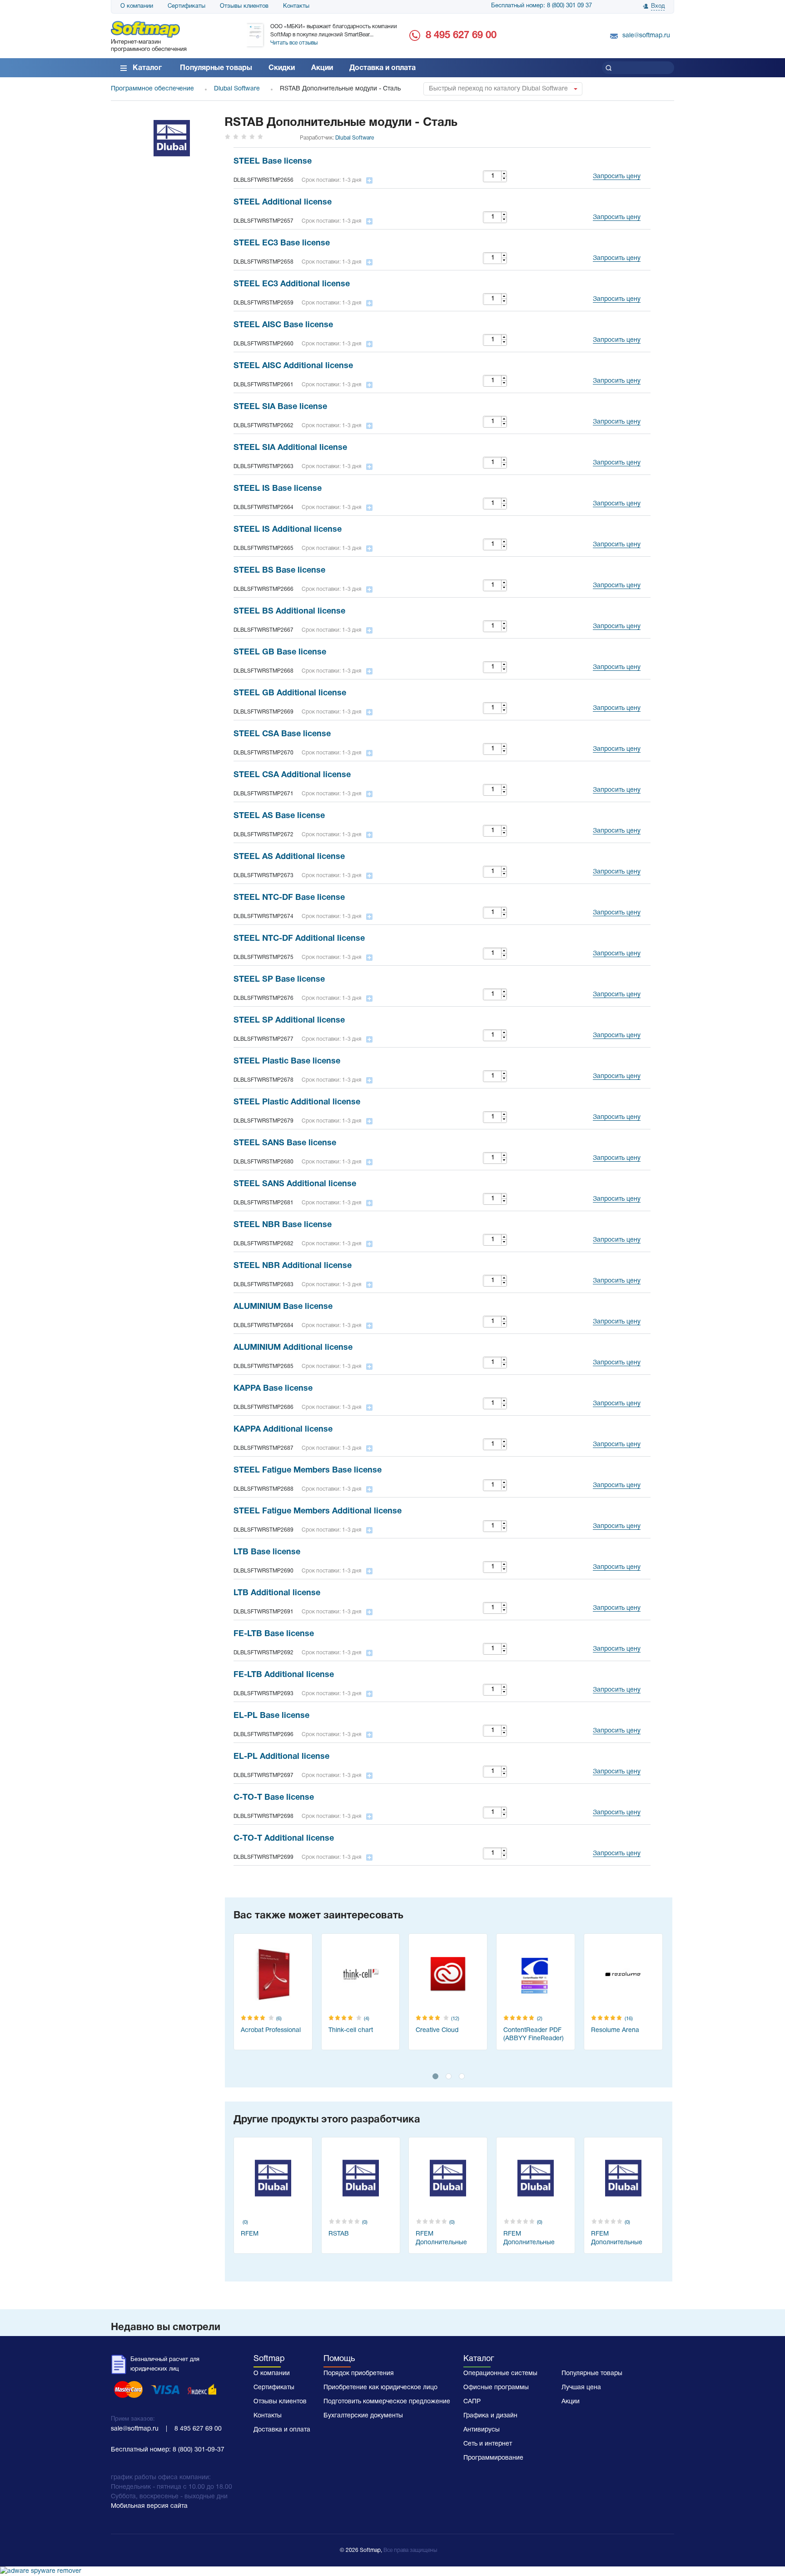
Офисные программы (496, 2388)
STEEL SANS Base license (285, 1143)
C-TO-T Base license (274, 1798)
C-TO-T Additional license (284, 1839)
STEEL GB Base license (280, 652)
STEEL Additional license (283, 202)
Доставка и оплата (383, 68)
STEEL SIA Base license (280, 407)
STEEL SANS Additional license (295, 1184)
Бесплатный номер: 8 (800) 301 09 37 (542, 6)
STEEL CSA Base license (282, 734)
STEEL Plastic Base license (287, 1061)
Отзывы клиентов (244, 6)
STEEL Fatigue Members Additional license (318, 1511)
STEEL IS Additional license (288, 530)
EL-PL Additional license (281, 1757)
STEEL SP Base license (279, 980)
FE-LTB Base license (274, 1634)
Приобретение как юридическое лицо (380, 2388)
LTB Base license (267, 1552)
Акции (322, 68)
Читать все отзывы (294, 43)
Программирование (493, 2458)
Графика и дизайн (490, 2416)
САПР (472, 2402)
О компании (137, 6)
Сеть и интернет (488, 2444)
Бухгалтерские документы (363, 2416)
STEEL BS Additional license (289, 612)
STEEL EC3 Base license (282, 243)
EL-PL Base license (271, 1716)
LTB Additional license (277, 1593)
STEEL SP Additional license (289, 1021)
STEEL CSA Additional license (292, 775)
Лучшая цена (581, 2388)
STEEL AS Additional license (289, 857)
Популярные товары (216, 68)
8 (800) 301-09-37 (199, 2450)
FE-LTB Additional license (284, 1675)
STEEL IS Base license (278, 489)
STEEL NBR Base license (283, 1225)
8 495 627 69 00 (461, 35)
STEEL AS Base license (279, 816)
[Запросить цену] (614, 165)
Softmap (269, 2359)
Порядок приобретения (359, 2374)
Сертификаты (186, 6)
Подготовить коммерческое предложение (387, 2402)
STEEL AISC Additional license (293, 366)
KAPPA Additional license (283, 1430)
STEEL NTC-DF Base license (289, 898)
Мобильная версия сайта (149, 2506)
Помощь (339, 2359)
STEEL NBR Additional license (293, 1266)
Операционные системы (500, 2374)
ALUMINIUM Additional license (293, 1348)
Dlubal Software (355, 138)
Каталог (147, 68)
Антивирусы (482, 2430)
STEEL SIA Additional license (290, 448)
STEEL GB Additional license (290, 693)
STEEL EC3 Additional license (292, 284)
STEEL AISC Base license (283, 325)
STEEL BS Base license (279, 571)
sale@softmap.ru (646, 36)
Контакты (296, 6)
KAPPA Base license (273, 1389)
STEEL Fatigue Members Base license (308, 1470)
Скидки (282, 68)
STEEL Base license (273, 162)
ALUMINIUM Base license (283, 1307)
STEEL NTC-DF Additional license (299, 939)
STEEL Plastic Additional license (297, 1102)
